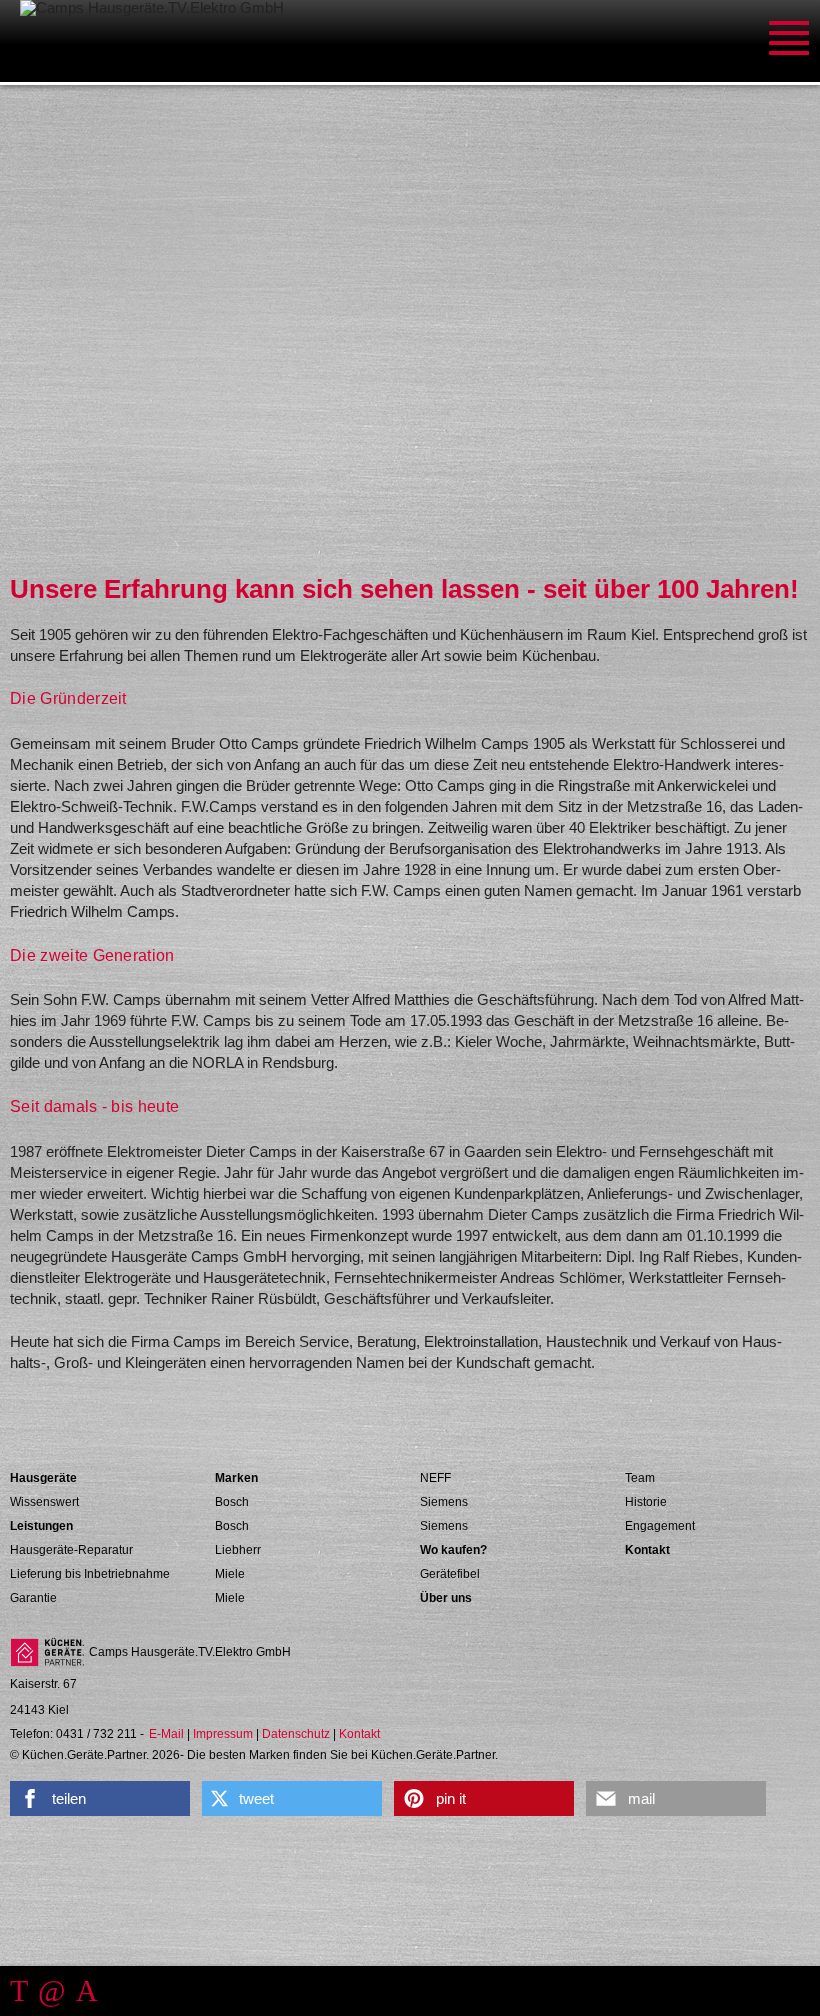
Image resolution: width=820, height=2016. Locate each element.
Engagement (660, 1526)
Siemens (444, 1502)
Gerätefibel (450, 1574)
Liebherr (238, 1550)
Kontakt (647, 1550)
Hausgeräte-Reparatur (71, 1550)
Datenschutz (296, 1734)
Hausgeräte (43, 1478)
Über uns (446, 1598)
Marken (236, 1478)
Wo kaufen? (453, 1550)
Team (640, 1478)
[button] (100, 1798)
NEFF (435, 1478)
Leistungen (41, 1526)
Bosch (232, 1502)
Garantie (33, 1598)
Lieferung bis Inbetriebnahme (90, 1574)
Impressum (223, 1734)
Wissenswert (44, 1502)
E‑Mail (166, 1734)
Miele (230, 1574)
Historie (646, 1502)
